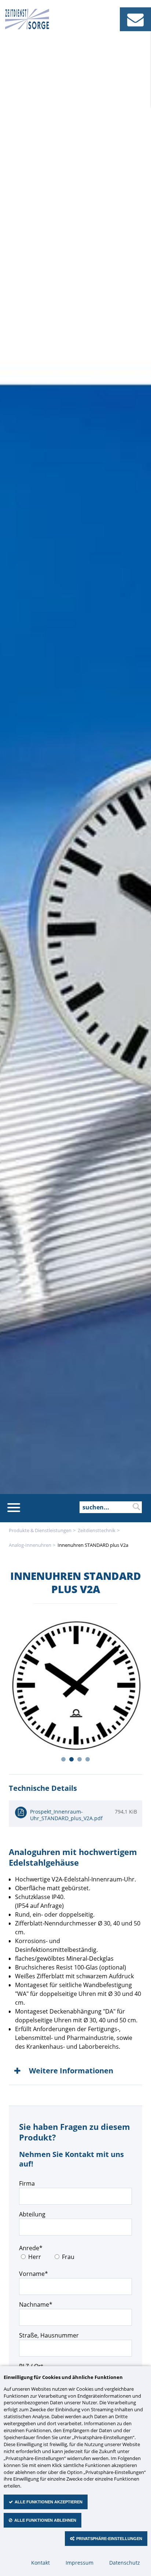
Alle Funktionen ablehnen (45, 2520)
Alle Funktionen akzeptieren (49, 2502)
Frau (68, 2257)
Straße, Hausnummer (49, 2335)
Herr (35, 2257)
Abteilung (32, 2214)
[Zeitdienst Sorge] (27, 27)
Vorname (34, 2273)
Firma (27, 2183)
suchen (136, 1507)
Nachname (36, 2304)
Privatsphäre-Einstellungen (109, 2539)
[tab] (75, 2071)
